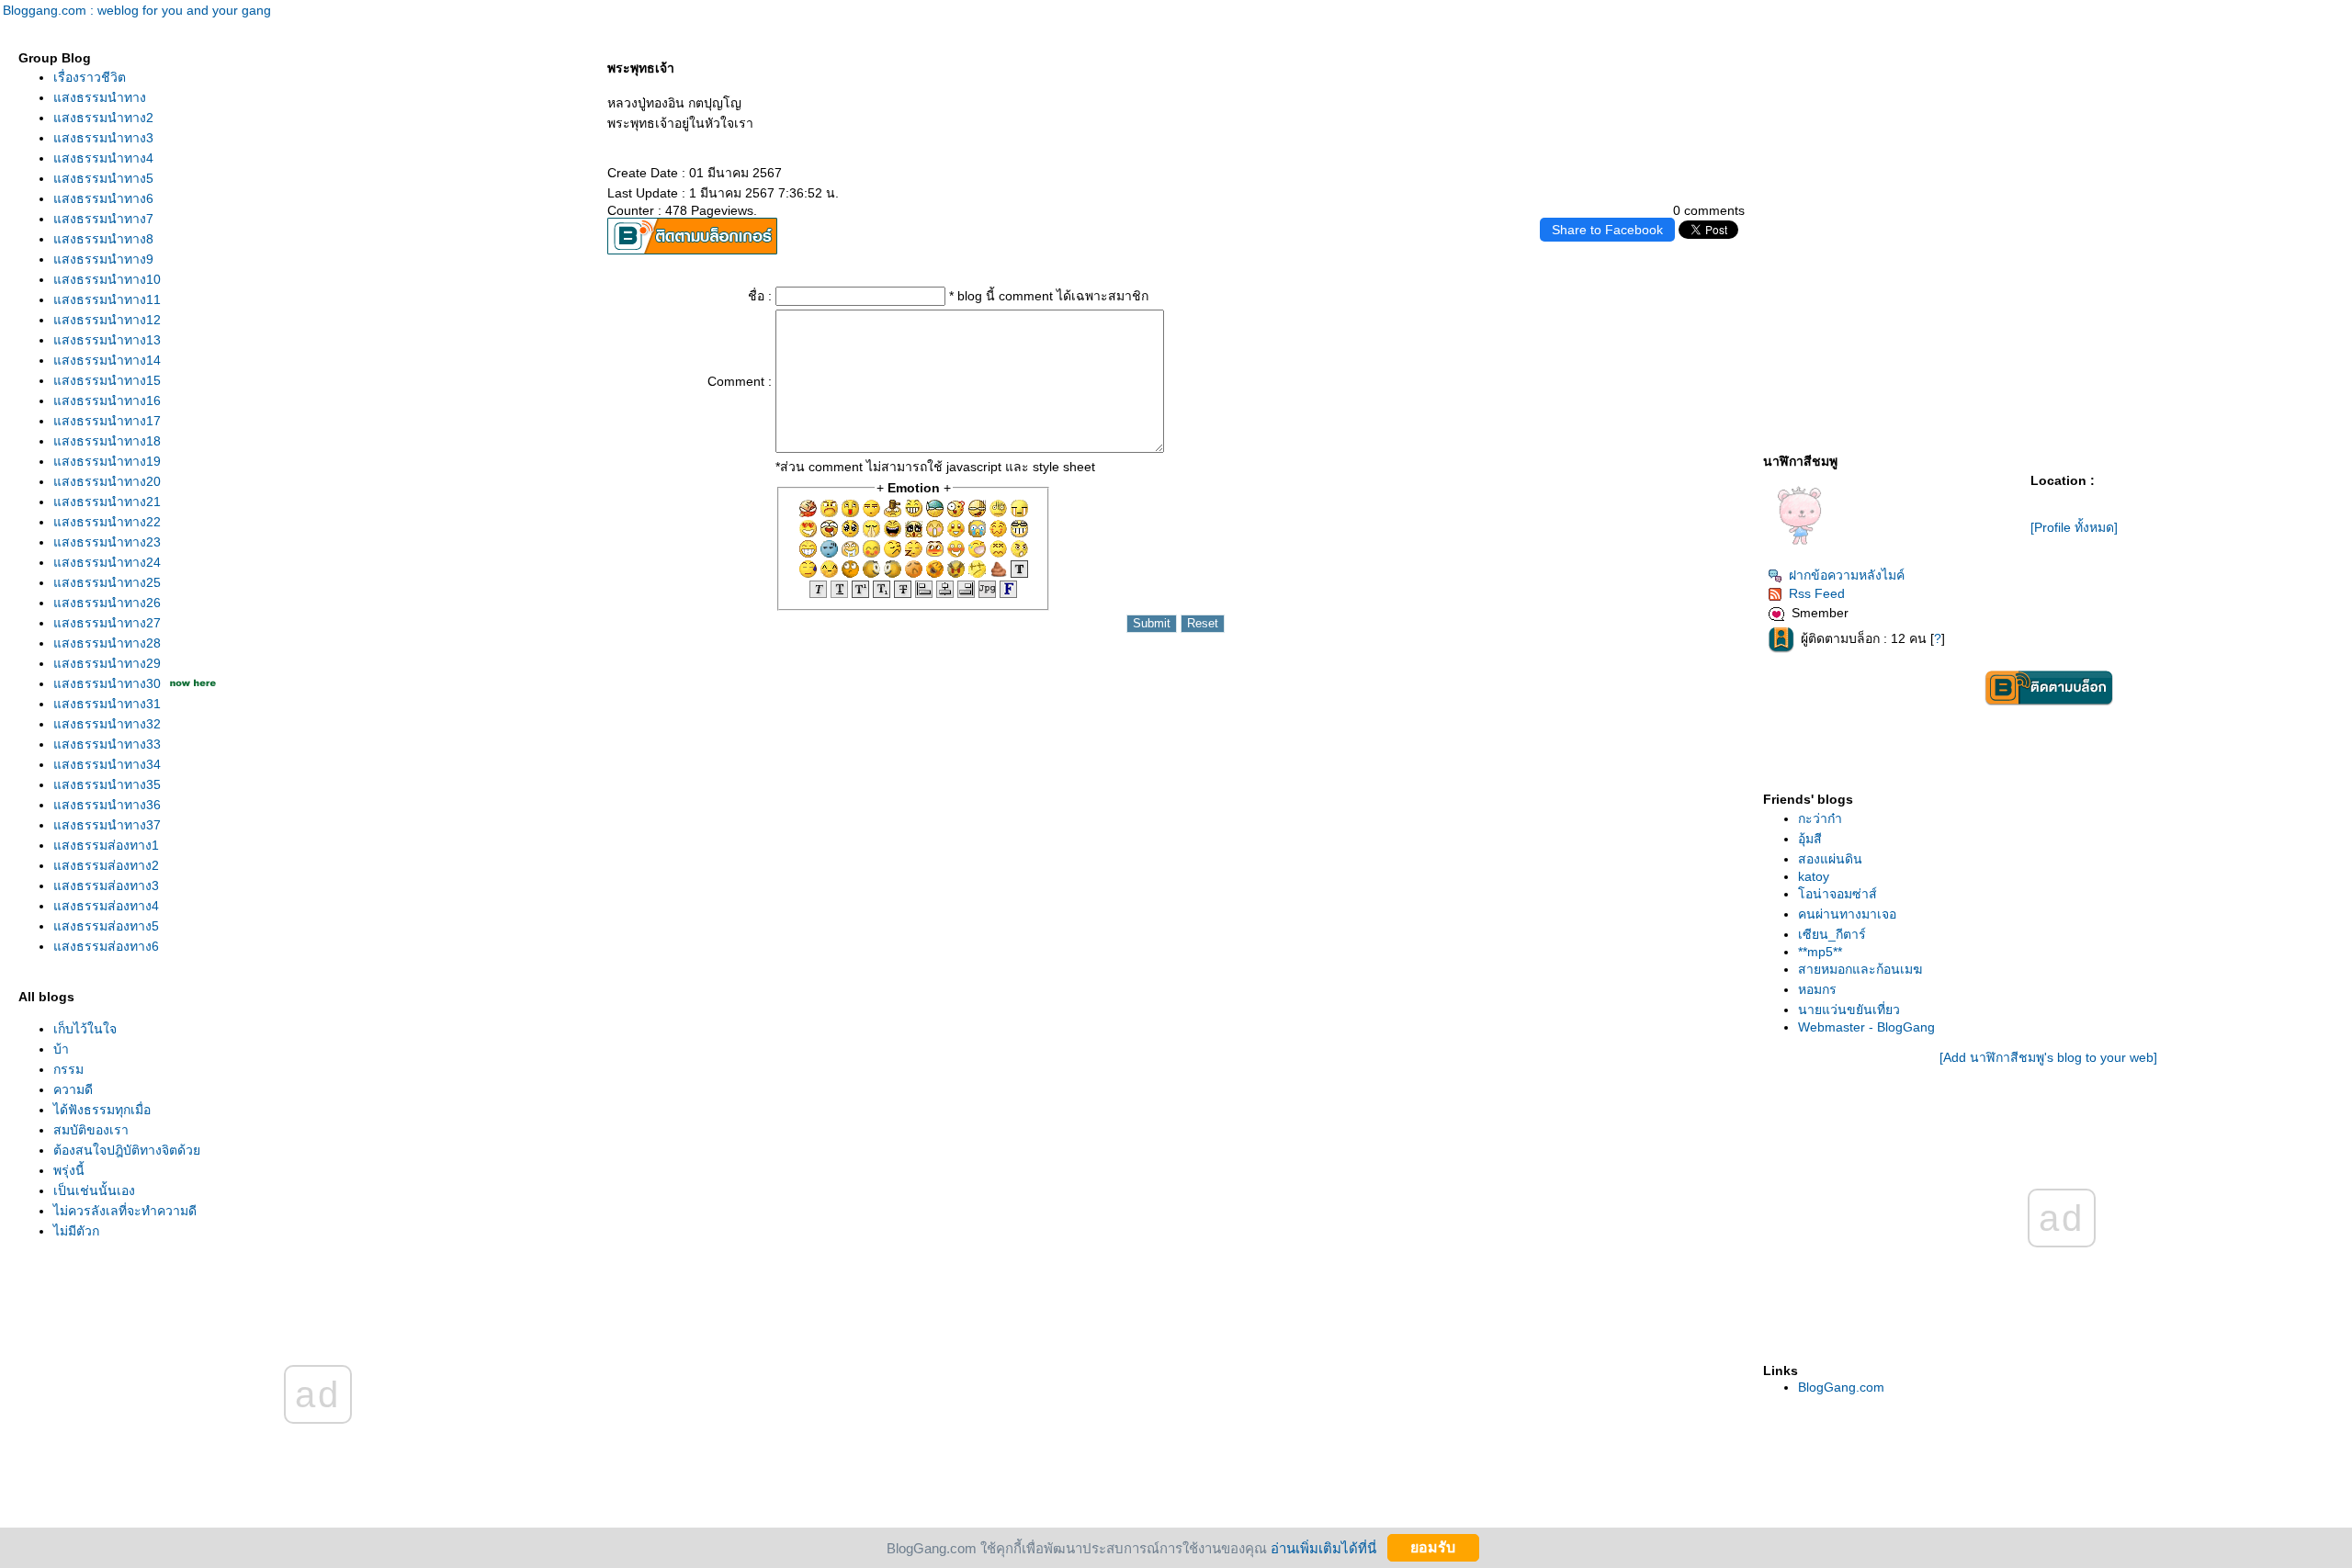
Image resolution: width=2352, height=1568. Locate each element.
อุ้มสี (1810, 839)
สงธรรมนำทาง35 (107, 784)
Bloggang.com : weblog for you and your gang (137, 10)
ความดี (73, 1089)
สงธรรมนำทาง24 (107, 562)
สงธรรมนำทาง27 (107, 623)
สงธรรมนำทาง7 (103, 219)
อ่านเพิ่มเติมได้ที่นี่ (1323, 1547)
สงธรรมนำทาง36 (107, 805)
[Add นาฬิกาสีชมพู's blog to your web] (2048, 1057)
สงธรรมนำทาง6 (103, 198)
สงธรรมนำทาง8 (103, 239)
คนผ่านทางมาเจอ (1847, 914)
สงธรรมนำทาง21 (107, 502)
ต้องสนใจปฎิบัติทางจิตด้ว (127, 1150)
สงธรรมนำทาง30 (107, 683)
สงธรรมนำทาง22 (107, 522)
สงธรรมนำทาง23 (107, 542)
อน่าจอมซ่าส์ (1837, 894)
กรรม (68, 1069)
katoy (1814, 876)
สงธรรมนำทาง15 (107, 380)
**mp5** (1820, 952)
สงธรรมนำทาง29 (107, 663)
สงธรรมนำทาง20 (107, 481)
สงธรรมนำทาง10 (107, 279)
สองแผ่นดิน (1830, 859)
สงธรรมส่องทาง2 (106, 865)
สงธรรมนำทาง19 (107, 461)
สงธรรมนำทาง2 (103, 118)
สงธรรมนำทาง (100, 97)
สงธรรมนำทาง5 (103, 178)
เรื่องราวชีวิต (90, 77)
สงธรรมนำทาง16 (107, 400)
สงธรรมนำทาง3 (103, 138)
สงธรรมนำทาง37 (107, 825)
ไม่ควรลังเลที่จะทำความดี (125, 1211)
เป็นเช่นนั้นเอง (94, 1190)
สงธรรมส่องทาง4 (106, 906)
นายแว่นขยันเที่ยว (1849, 1010)
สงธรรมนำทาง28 (107, 643)
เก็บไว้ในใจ (85, 1029)
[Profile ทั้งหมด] (2074, 527)
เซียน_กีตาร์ (1832, 934)
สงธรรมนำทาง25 (107, 582)
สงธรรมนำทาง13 (107, 340)
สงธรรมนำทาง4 (103, 158)
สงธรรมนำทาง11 (107, 299)
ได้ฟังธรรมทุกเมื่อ (102, 1110)
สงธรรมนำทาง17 (107, 421)
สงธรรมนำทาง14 (107, 360)
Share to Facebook (1607, 230)
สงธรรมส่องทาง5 (106, 926)
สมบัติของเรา (91, 1130)
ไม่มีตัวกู (76, 1231)
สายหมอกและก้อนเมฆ (1860, 969)
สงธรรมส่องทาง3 (106, 886)
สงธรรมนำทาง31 (107, 704)
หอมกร (1817, 989)
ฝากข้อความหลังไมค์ (1847, 575)
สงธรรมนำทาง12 (107, 320)
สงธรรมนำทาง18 (107, 441)
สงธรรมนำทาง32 (107, 724)
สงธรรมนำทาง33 (107, 744)
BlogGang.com (1841, 1387)
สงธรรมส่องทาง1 (106, 845)
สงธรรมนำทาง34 (107, 764)
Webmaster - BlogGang (1866, 1027)
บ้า (61, 1049)
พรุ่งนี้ (69, 1170)
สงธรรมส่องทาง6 (106, 946)
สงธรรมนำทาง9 (103, 259)
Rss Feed (1817, 593)
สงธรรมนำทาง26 (107, 603)
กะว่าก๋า (1820, 818)
